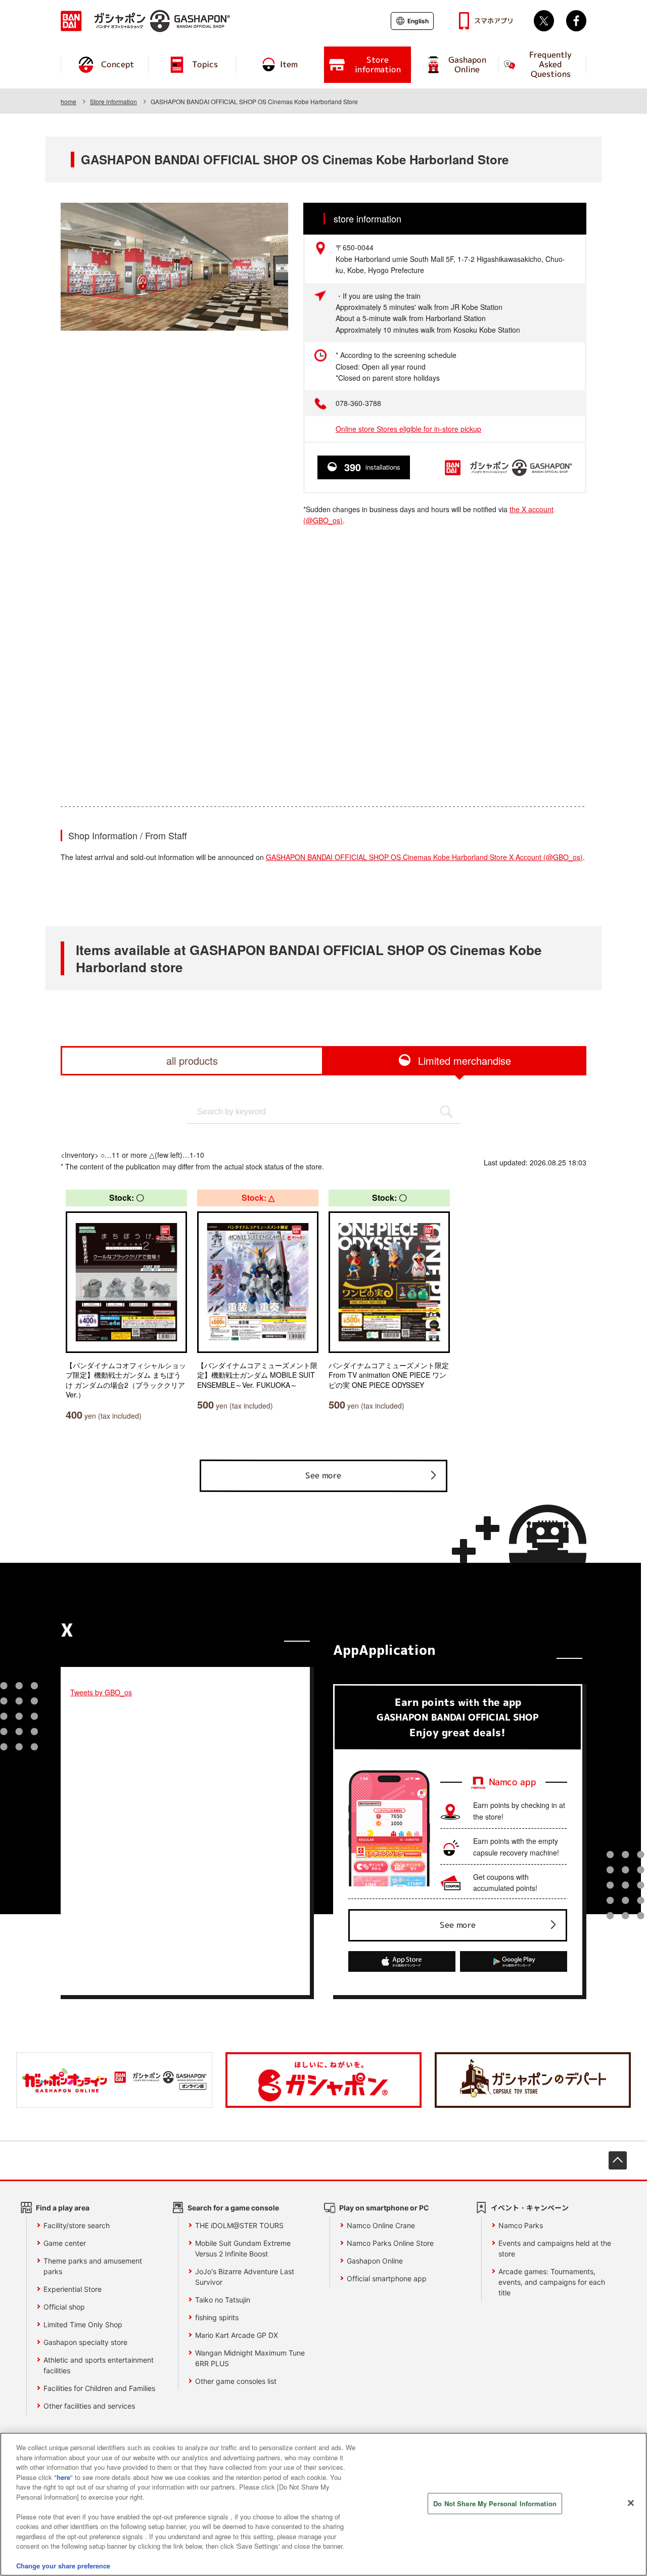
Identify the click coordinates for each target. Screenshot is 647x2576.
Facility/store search (77, 2225)
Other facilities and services (89, 2406)
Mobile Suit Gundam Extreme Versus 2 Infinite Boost (243, 2248)
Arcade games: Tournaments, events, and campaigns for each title (552, 2282)
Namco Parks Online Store (390, 2243)
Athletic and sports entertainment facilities (99, 2365)
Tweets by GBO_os (101, 1692)
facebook (576, 21)
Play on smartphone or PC (384, 2208)
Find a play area (63, 2208)
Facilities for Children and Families (99, 2388)
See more (323, 1475)
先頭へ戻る (618, 2160)
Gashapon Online (375, 2261)
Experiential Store (73, 2289)
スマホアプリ (494, 21)
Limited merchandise (465, 1060)
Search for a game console (233, 2208)
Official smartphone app (387, 2278)
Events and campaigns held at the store (555, 2248)
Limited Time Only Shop (83, 2324)
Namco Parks (521, 2225)
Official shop (64, 2307)
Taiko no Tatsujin (223, 2300)
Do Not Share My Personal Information (495, 2503)
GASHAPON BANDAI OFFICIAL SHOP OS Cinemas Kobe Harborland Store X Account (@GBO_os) (424, 857)
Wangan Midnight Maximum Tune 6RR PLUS (250, 2358)
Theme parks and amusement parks (93, 2266)
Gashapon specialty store (85, 2342)
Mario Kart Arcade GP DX (237, 2335)
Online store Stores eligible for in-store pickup (408, 429)
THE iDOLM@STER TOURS (239, 2225)
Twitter (544, 21)
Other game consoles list (236, 2381)
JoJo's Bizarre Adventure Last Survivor (245, 2277)
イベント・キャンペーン (530, 2208)
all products (192, 1060)
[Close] (631, 2503)
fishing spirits (217, 2317)
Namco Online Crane (381, 2225)
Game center (65, 2243)
